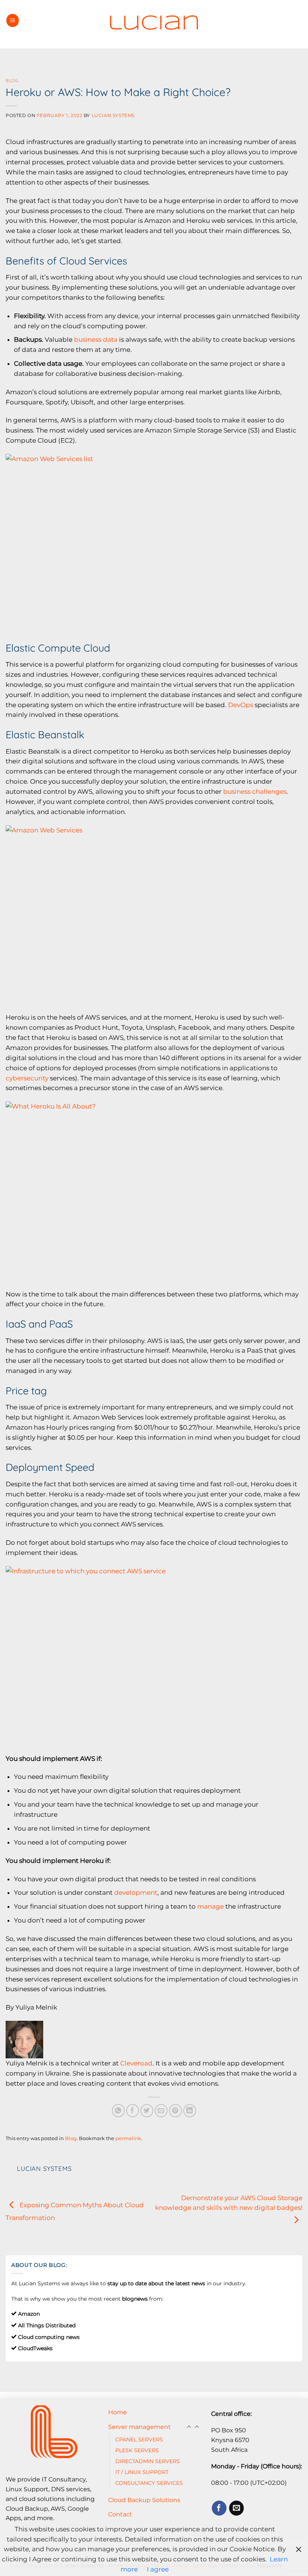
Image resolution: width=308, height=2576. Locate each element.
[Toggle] (197, 2427)
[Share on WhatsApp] (119, 2111)
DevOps (241, 705)
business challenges (255, 792)
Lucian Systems (113, 116)
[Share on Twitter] (147, 2111)
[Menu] (13, 20)
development (136, 1893)
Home (118, 2412)
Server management (140, 2427)
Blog (12, 80)
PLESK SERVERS (137, 2450)
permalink (128, 2138)
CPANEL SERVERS (139, 2439)
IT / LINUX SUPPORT (142, 2472)
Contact (120, 2514)
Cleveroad (136, 2063)
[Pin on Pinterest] (176, 2111)
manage (211, 1906)
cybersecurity (27, 1078)
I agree (158, 2569)
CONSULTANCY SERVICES (149, 2483)
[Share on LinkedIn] (190, 2111)
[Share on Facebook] (133, 2111)
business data (96, 339)
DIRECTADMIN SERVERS (148, 2461)
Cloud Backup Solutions (144, 2500)
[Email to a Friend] (161, 2111)
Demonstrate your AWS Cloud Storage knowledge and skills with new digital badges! (229, 2203)
